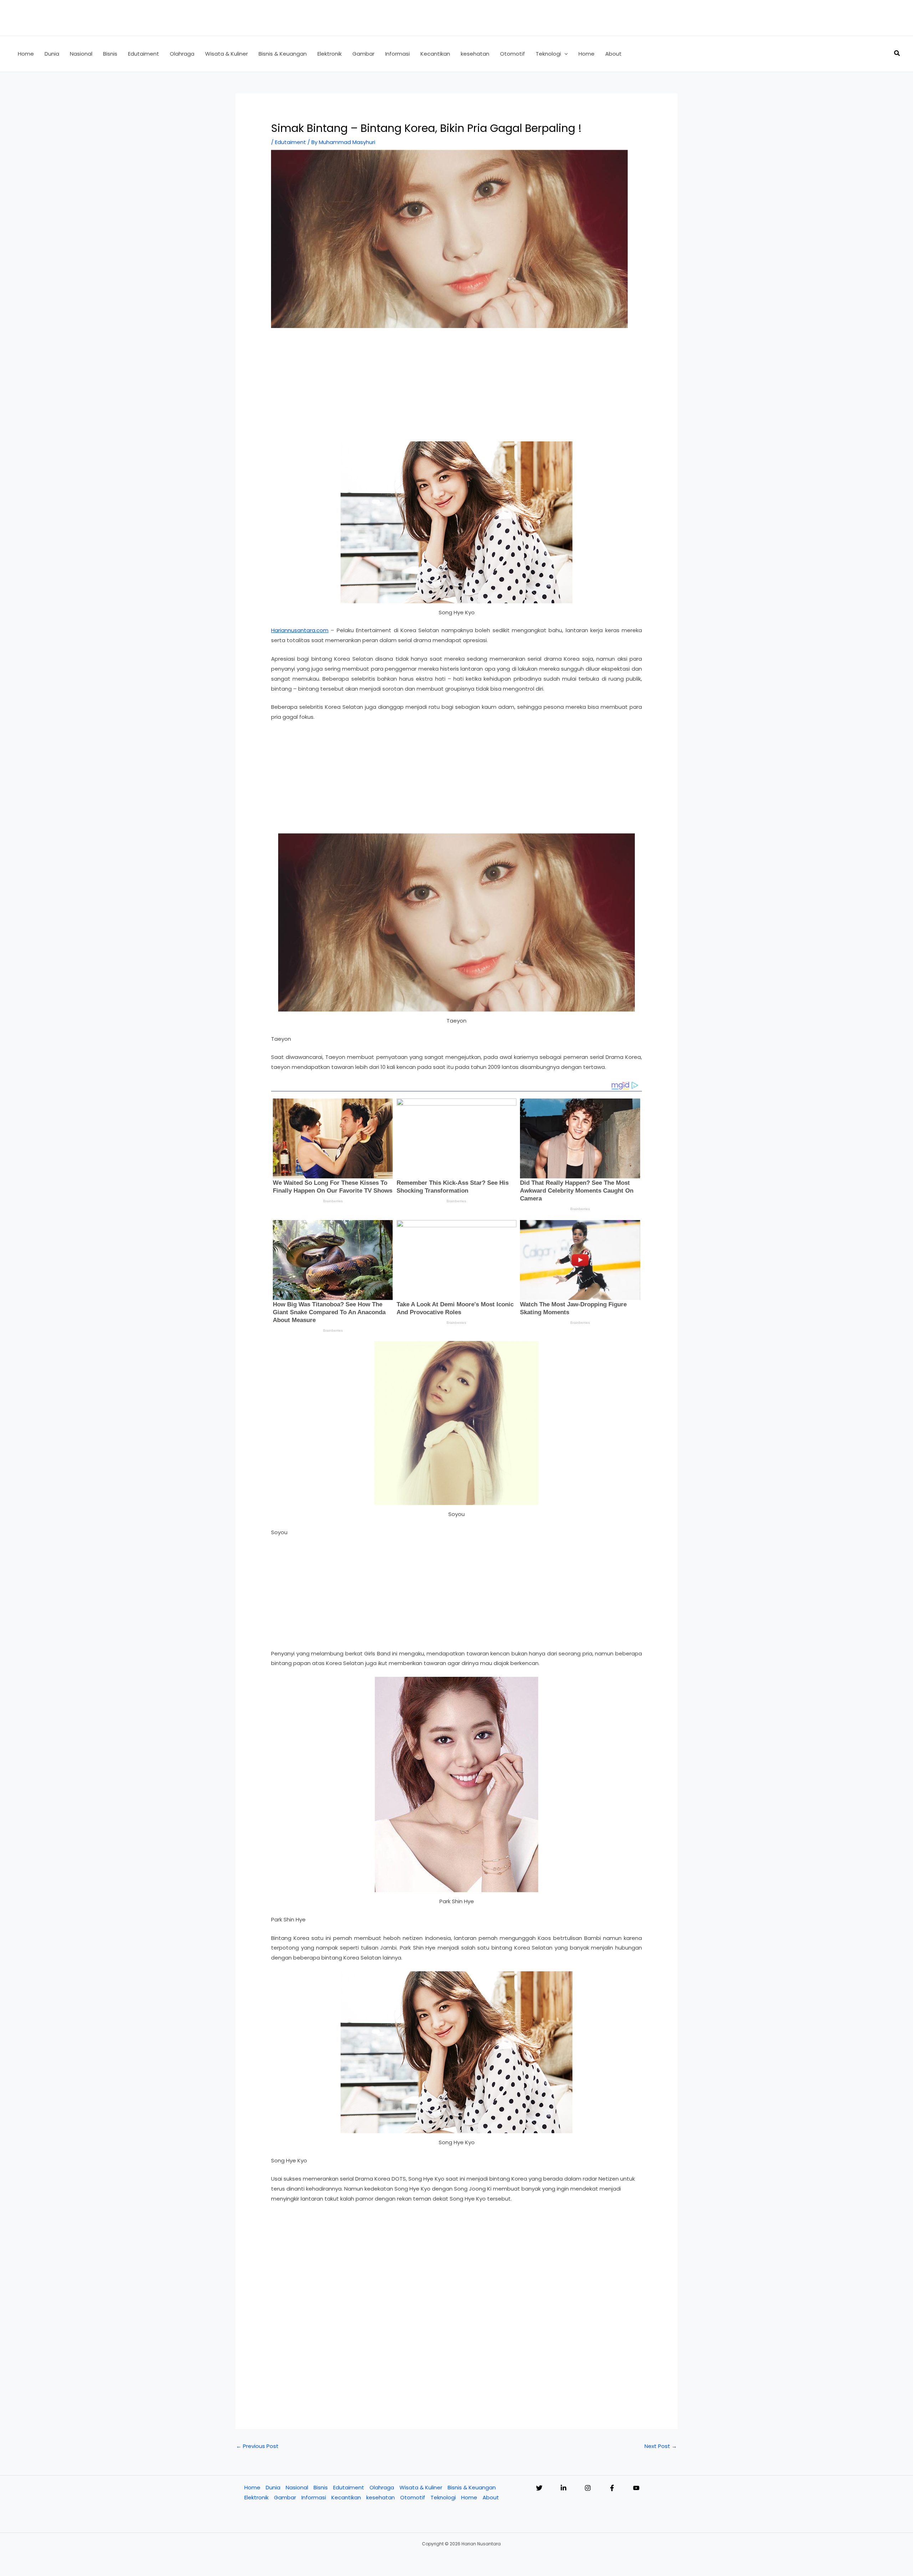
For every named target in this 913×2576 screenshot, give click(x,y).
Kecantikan (346, 2497)
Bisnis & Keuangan (472, 2487)
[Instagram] (588, 2488)
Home (252, 2487)
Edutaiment (290, 142)
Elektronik (256, 2497)
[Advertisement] (456, 389)
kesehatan (381, 2497)
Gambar (285, 2497)
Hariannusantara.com (300, 630)
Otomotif (413, 2497)
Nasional (297, 2487)
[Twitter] (539, 2488)
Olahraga (382, 2487)
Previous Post (257, 2446)
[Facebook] (612, 2488)
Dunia (273, 2487)
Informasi (314, 2497)
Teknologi (443, 2497)
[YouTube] (636, 2488)
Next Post (661, 2446)
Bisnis (321, 2487)
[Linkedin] (563, 2488)
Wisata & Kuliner (421, 2487)
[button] (564, 54)
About (491, 2497)
